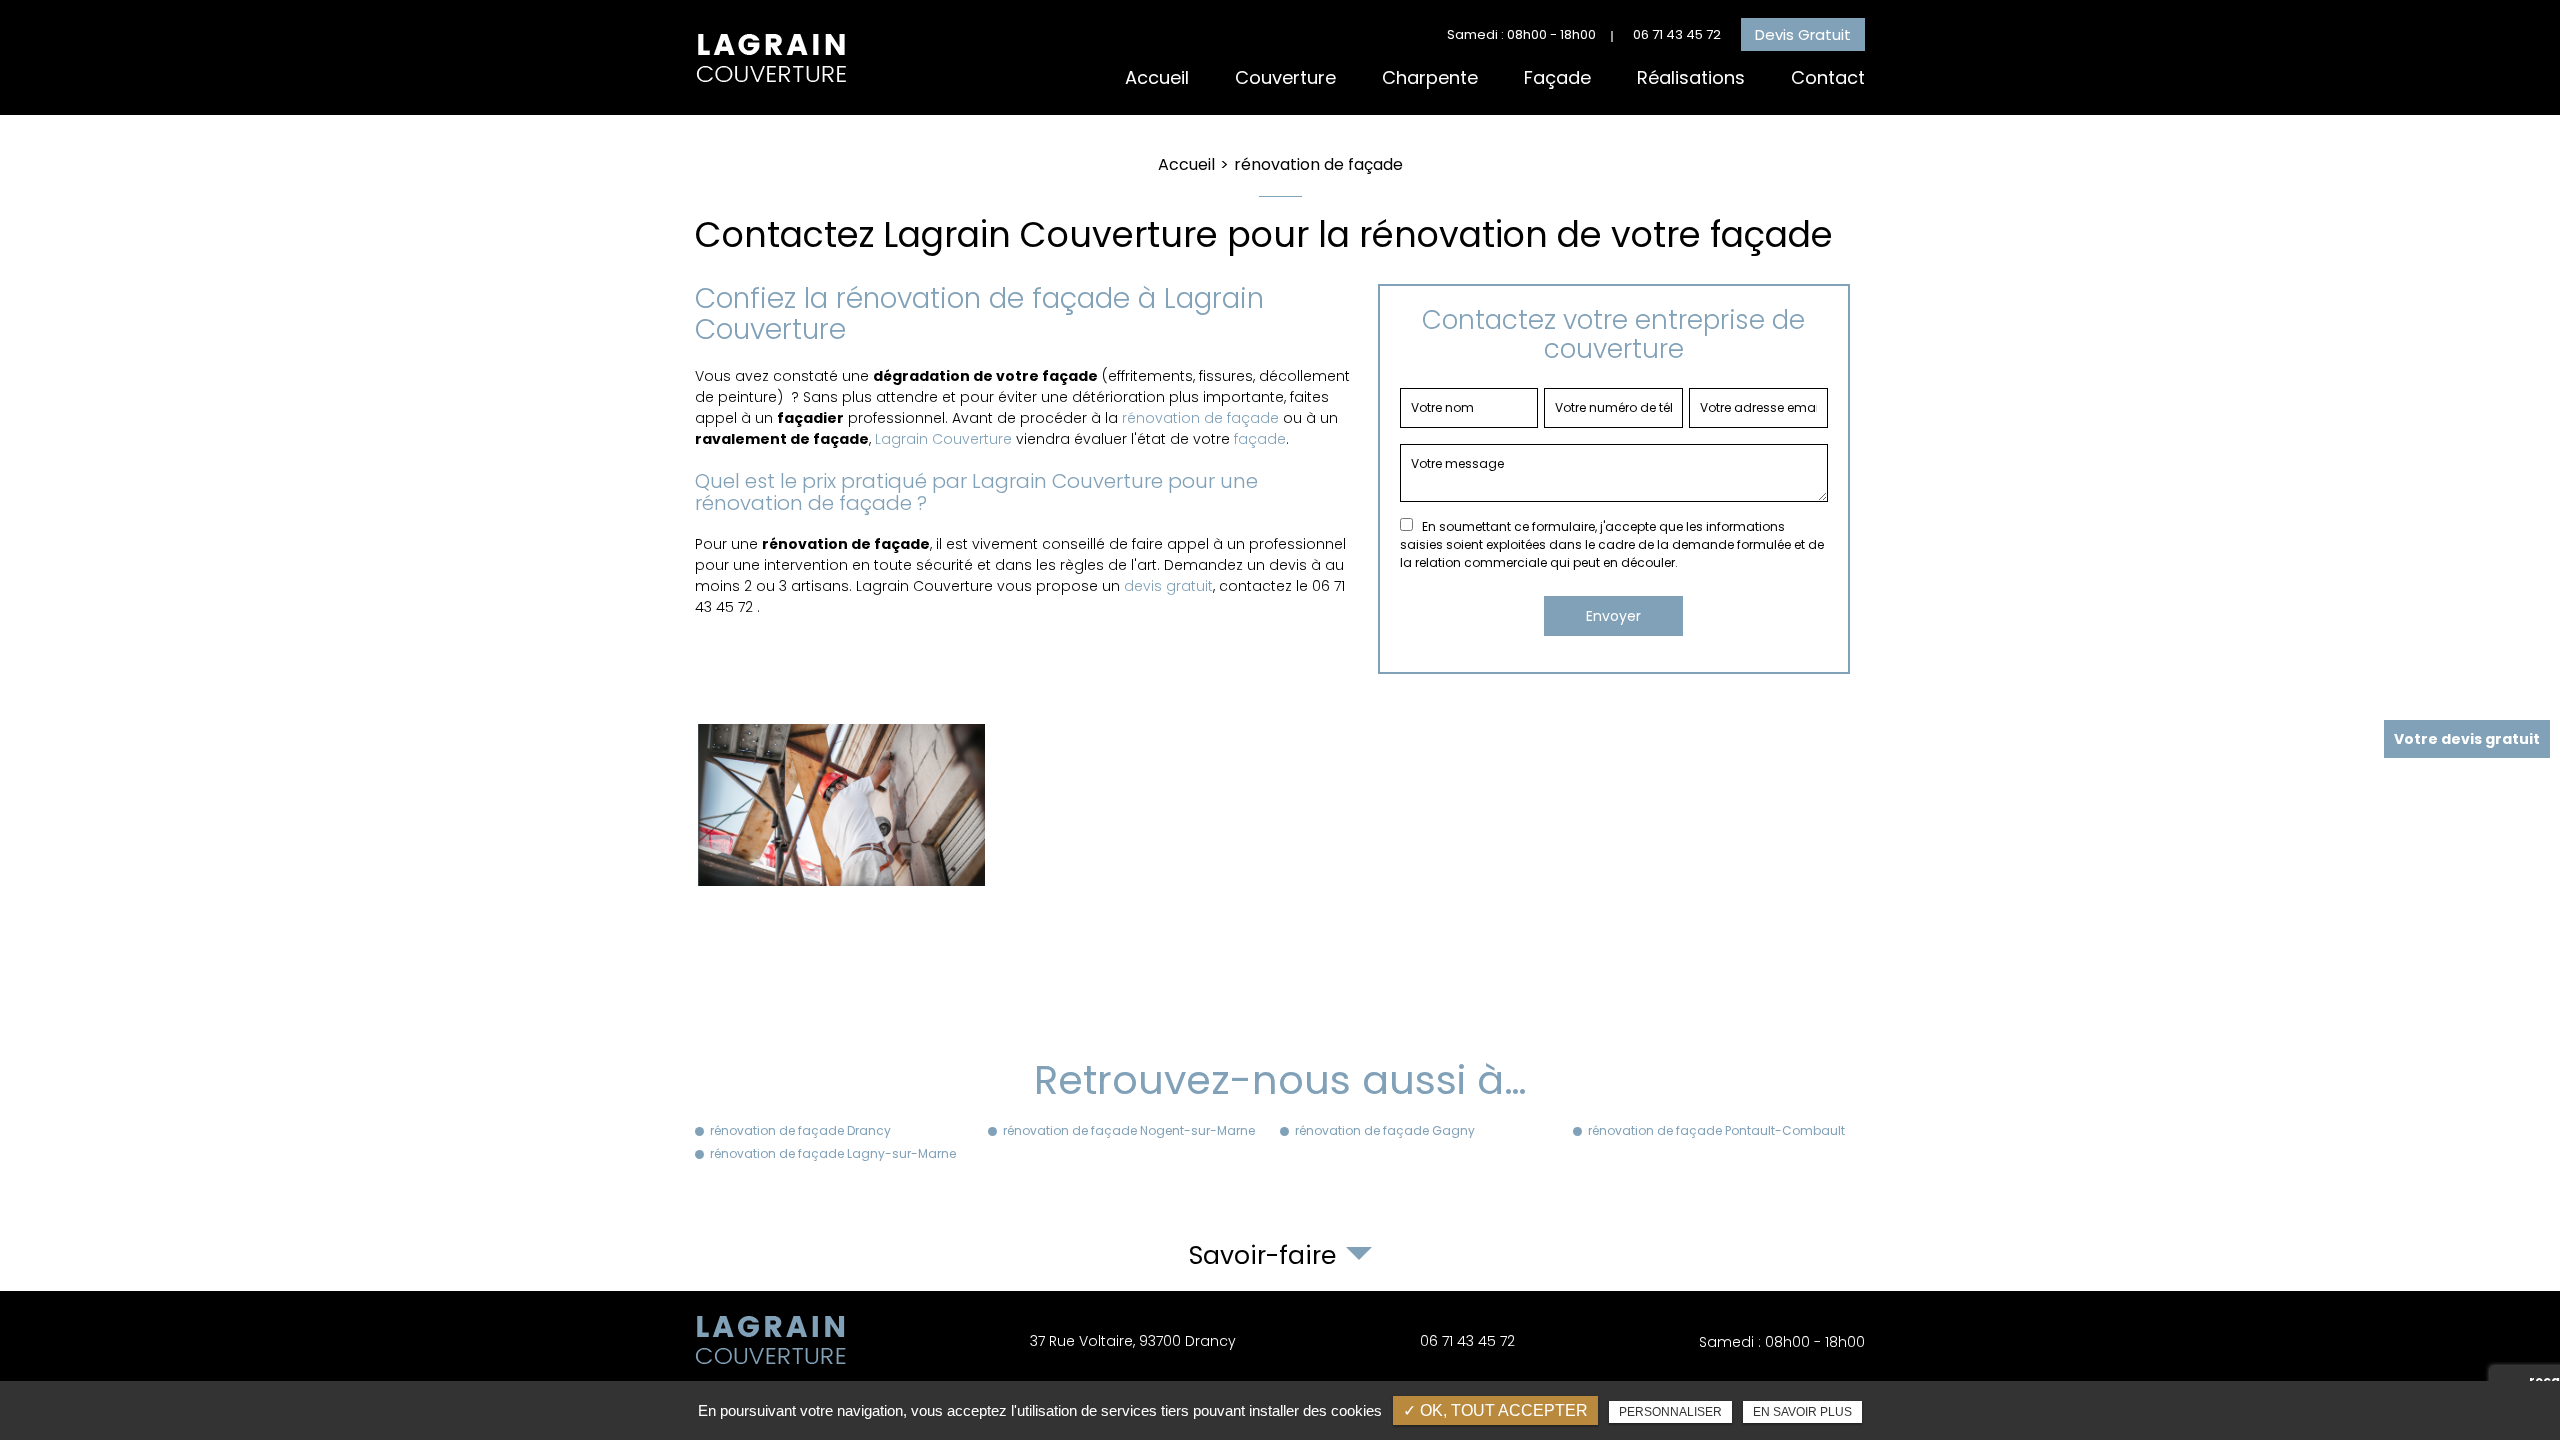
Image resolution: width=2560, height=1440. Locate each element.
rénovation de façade (1200, 418)
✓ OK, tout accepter (1495, 1410)
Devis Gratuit (1803, 34)
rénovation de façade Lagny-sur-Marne (833, 1153)
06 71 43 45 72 (1677, 34)
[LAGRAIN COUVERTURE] (771, 57)
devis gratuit (1168, 586)
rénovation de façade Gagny (1385, 1130)
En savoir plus (1802, 1412)
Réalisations (1691, 77)
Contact (1828, 77)
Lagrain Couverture (943, 439)
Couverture (1285, 77)
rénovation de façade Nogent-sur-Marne (1129, 1130)
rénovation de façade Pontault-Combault (1716, 1130)
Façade (1557, 77)
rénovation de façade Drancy (800, 1130)
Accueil (1157, 77)
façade (1260, 439)
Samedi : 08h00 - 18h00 (1521, 34)
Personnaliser (1670, 1412)
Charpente (1430, 77)
